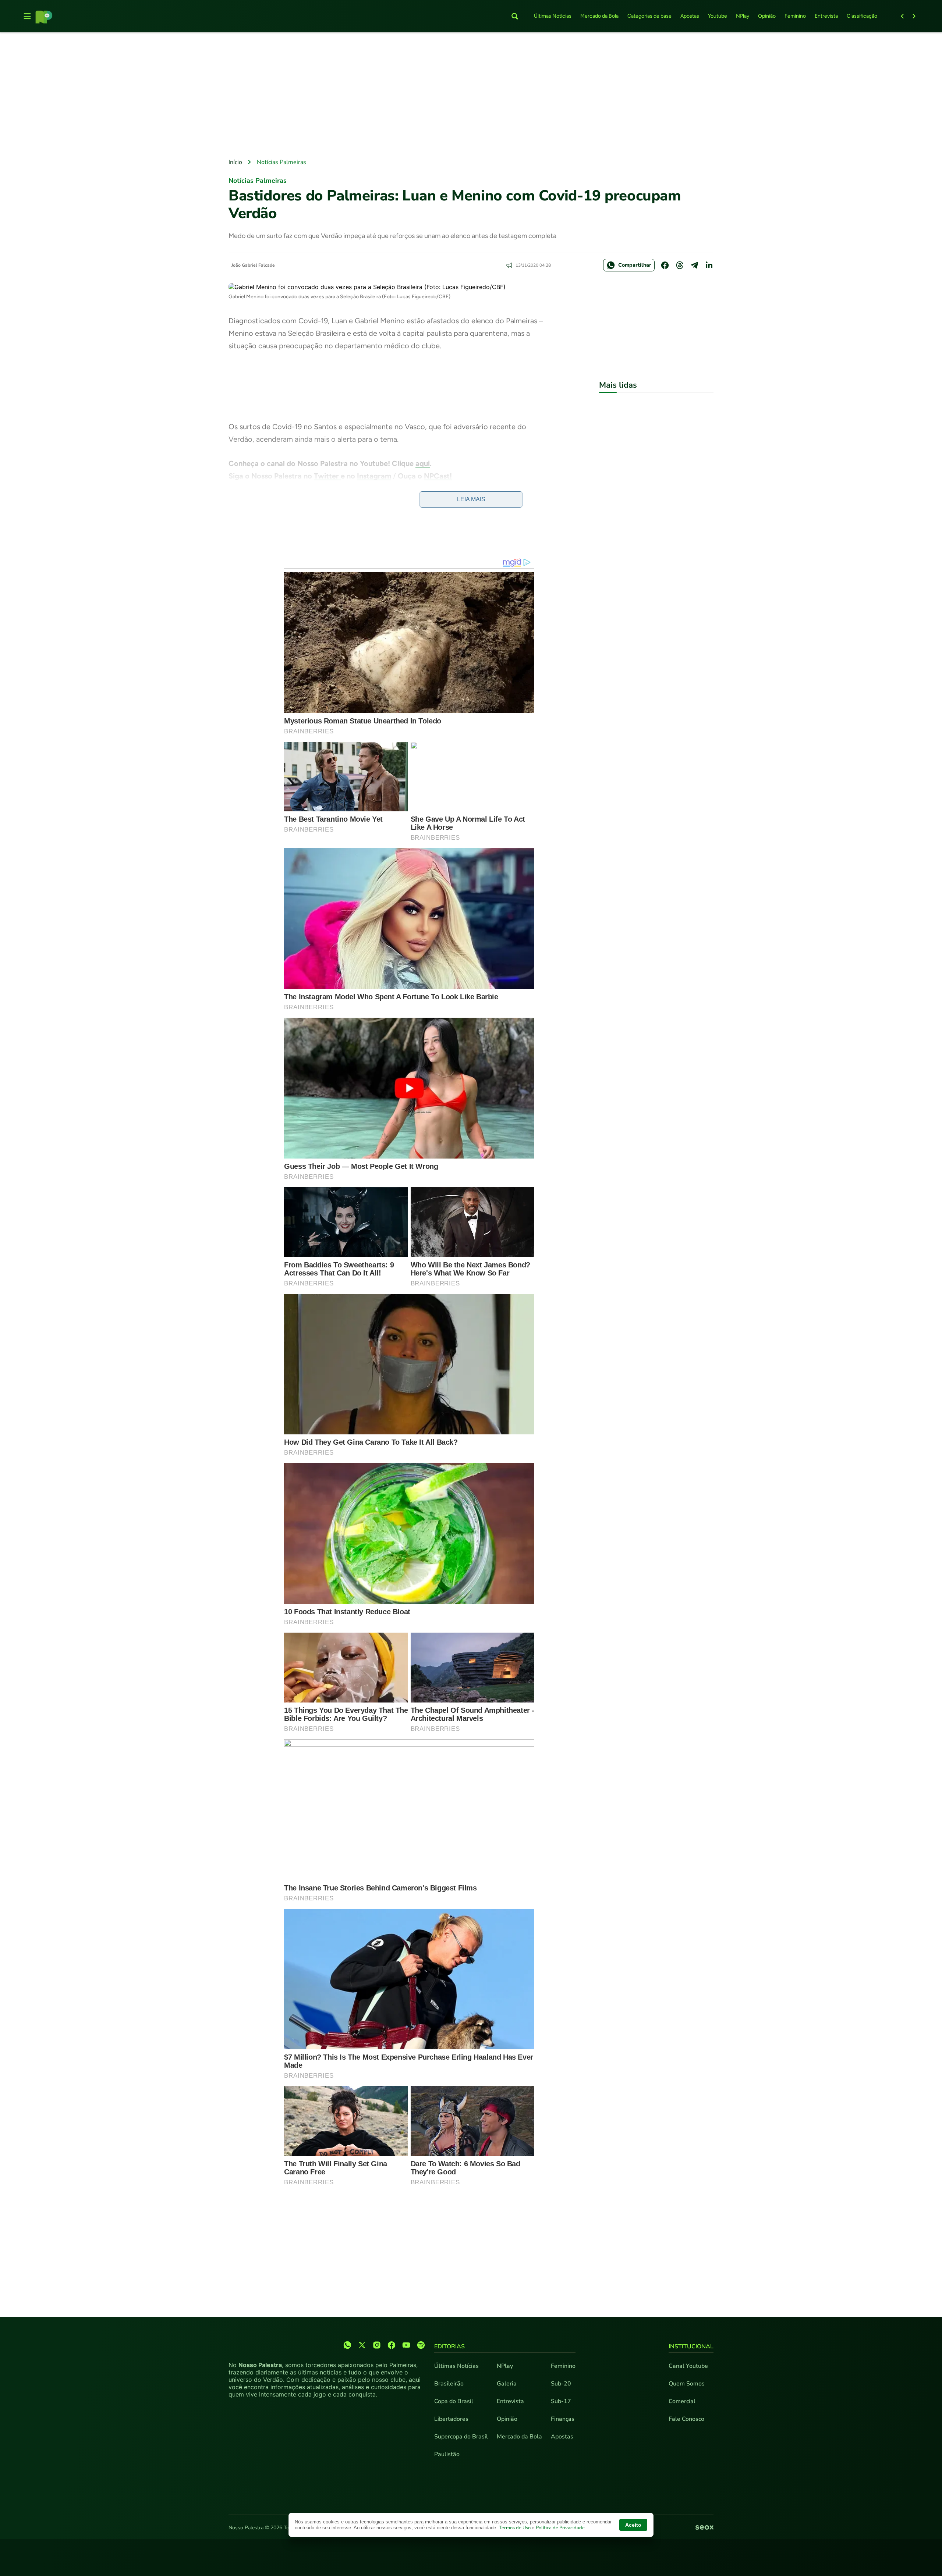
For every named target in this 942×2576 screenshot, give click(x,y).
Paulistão (447, 2454)
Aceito (633, 2525)
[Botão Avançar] (914, 16)
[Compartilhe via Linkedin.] (709, 265)
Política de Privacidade (560, 2528)
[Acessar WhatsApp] (347, 2345)
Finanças (563, 2419)
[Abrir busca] (515, 16)
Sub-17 (561, 2401)
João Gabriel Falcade (253, 265)
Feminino (795, 16)
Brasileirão (449, 2384)
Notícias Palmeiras (281, 162)
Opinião (767, 16)
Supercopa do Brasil (461, 2437)
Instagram (374, 476)
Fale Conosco (686, 2419)
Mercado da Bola (599, 16)
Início (235, 162)
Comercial (682, 2401)
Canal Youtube (688, 2366)
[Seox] (704, 2528)
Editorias (449, 2346)
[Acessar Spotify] (421, 2345)
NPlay (743, 16)
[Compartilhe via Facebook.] (665, 265)
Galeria (507, 2384)
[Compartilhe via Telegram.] (694, 265)
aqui (423, 463)
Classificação (862, 16)
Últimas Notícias (553, 16)
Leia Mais (471, 499)
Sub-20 (561, 2384)
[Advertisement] (471, 96)
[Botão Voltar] (902, 16)
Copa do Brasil (454, 2401)
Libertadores (451, 2419)
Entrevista (826, 16)
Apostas (690, 16)
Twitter (327, 476)
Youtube (718, 16)
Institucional (691, 2346)
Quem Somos (687, 2384)
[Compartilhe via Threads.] (680, 265)
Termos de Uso (515, 2528)
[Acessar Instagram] (377, 2345)
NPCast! (438, 476)
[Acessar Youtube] (406, 2345)
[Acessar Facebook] (392, 2345)
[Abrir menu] (27, 16)
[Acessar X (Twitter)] (362, 2345)
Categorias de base (649, 16)
